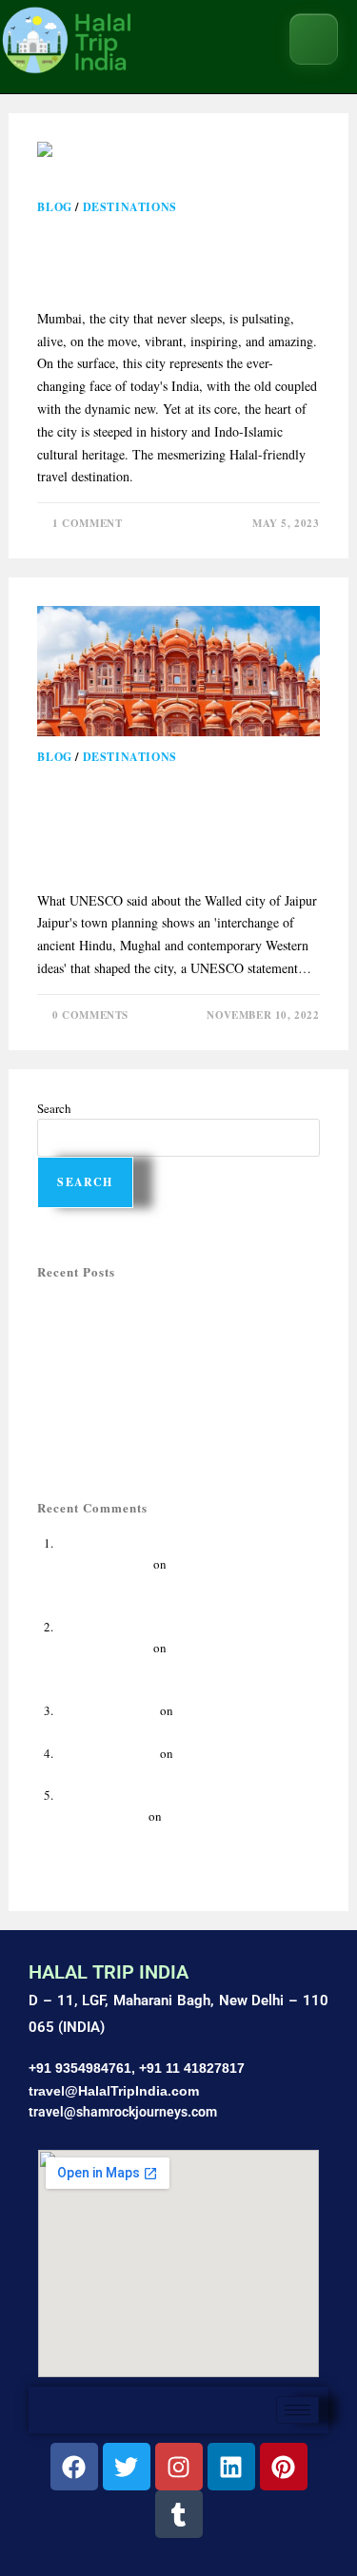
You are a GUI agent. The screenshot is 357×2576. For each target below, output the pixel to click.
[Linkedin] (231, 2467)
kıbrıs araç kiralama (107, 1710)
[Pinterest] (284, 2467)
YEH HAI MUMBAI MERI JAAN (178, 256)
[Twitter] (127, 2467)
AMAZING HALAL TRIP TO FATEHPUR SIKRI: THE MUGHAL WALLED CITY (188, 1669)
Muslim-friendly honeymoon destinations (145, 1349)
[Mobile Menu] (314, 39)
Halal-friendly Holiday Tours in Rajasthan (145, 1307)
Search (54, 1108)
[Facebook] (74, 2467)
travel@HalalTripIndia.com (114, 2091)
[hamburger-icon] (297, 2410)
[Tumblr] (179, 2514)
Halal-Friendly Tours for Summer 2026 (136, 1328)
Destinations (130, 207)
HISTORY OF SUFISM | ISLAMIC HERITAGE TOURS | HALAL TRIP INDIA (174, 1585)
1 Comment (87, 523)
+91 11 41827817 (192, 2068)
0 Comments (90, 1015)
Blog (54, 207)
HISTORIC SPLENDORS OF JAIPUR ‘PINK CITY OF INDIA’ (170, 822)
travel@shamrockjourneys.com (123, 2112)
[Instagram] (179, 2467)
